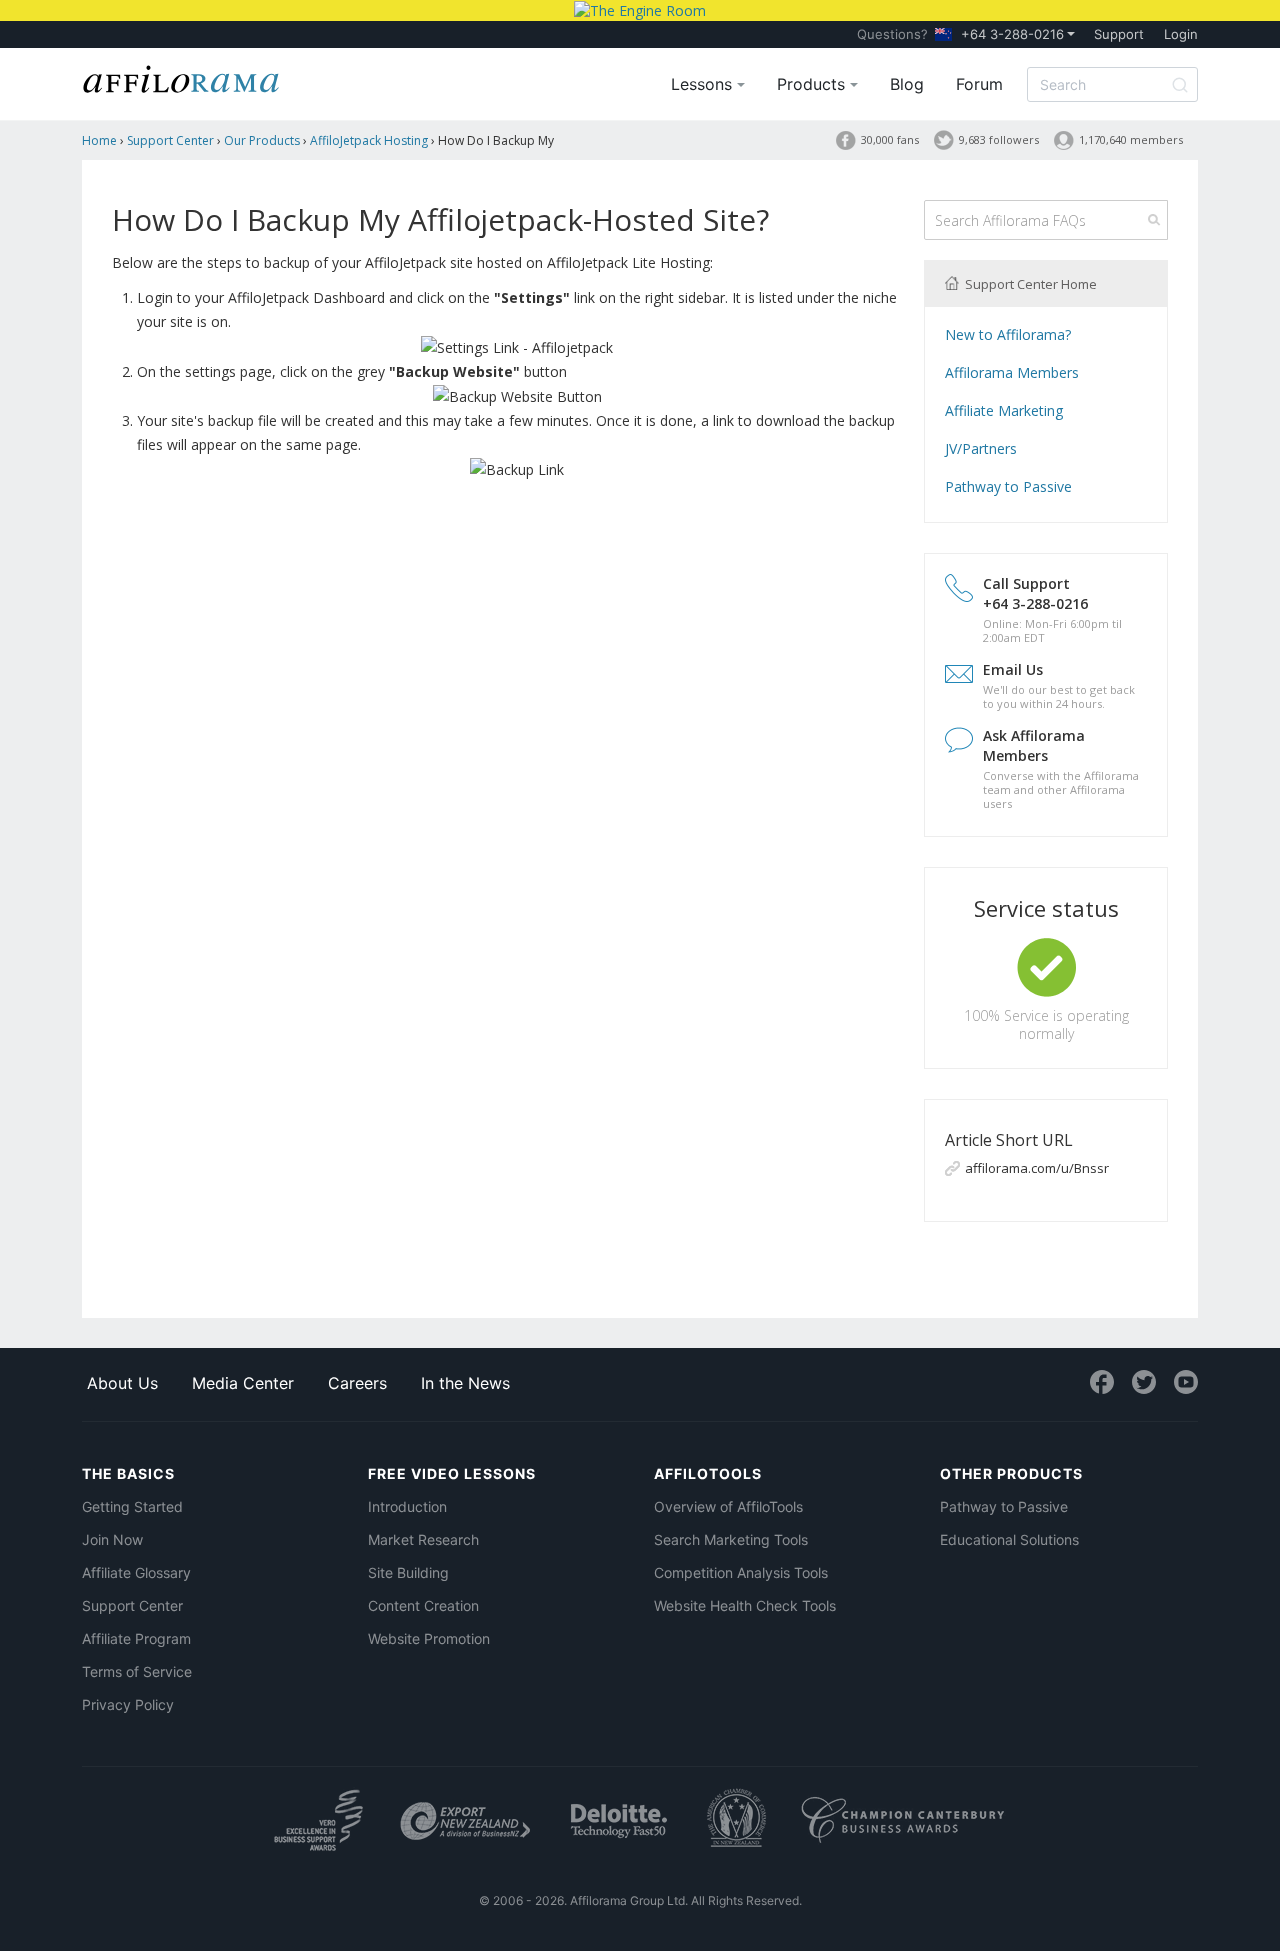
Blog (907, 84)
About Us (122, 1383)
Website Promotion (429, 1638)
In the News (465, 1383)
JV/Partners (981, 448)
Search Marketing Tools (731, 1539)
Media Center (243, 1383)
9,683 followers (999, 139)
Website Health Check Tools (745, 1605)
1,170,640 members (1131, 139)
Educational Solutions (1009, 1539)
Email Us (1013, 669)
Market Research (423, 1539)
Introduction (407, 1506)
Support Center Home (1029, 284)
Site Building (408, 1572)
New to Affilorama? (1008, 334)
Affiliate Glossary (136, 1572)
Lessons (704, 84)
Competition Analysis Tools (741, 1572)
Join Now (112, 1539)
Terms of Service (137, 1671)
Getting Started (132, 1506)
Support (1119, 34)
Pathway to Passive (1008, 486)
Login (1181, 34)
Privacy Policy (128, 1704)
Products (813, 84)
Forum (979, 84)
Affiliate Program (136, 1638)
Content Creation (423, 1605)
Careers (357, 1383)
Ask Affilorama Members (1034, 745)
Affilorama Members (1012, 372)
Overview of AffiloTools (728, 1506)
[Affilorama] (182, 77)
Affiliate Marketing (1004, 410)
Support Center (132, 1605)
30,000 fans (890, 139)
